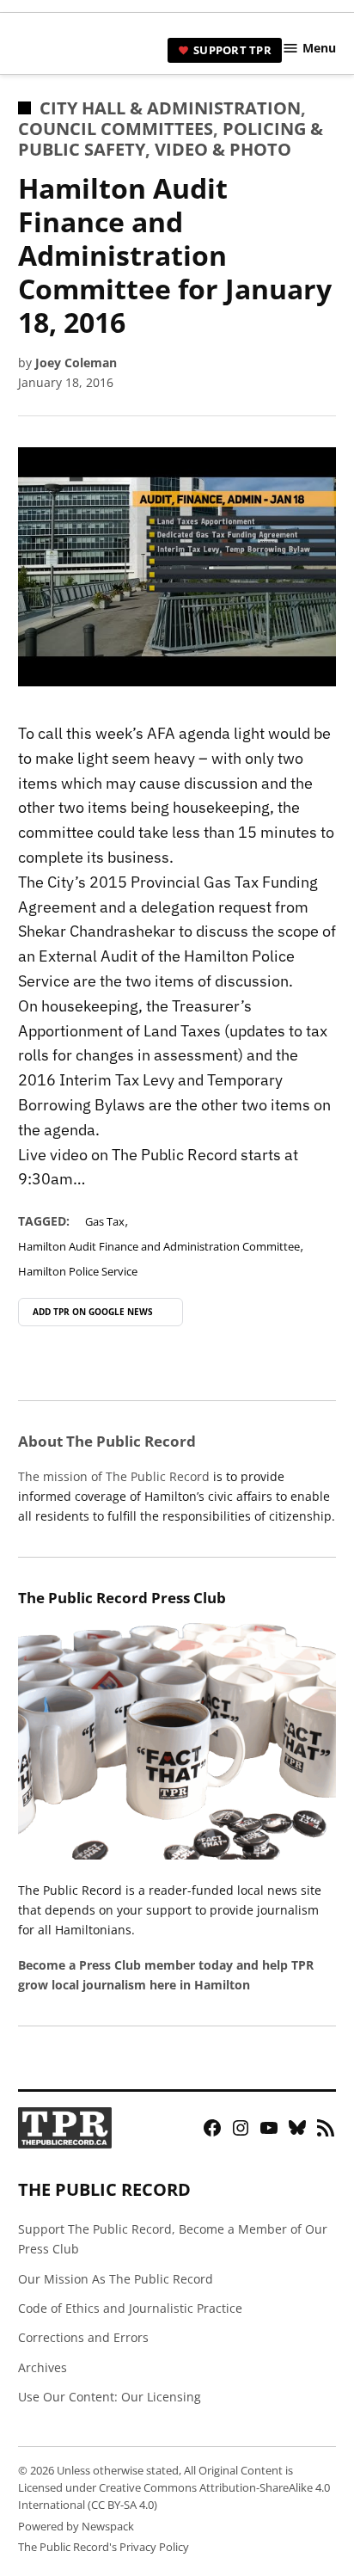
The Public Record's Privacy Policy (104, 2547)
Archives (43, 2367)
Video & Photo (223, 149)
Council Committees (116, 129)
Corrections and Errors (83, 2337)
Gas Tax (105, 1222)
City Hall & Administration (170, 108)
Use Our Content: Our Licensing (110, 2397)
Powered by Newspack (76, 2527)
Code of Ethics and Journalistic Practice (130, 2308)
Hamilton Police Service (78, 1272)
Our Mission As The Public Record (116, 2279)
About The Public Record (107, 1441)
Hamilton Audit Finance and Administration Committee (159, 1247)
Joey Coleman (76, 363)
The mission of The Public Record (114, 1476)
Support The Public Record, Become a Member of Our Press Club (173, 2239)
